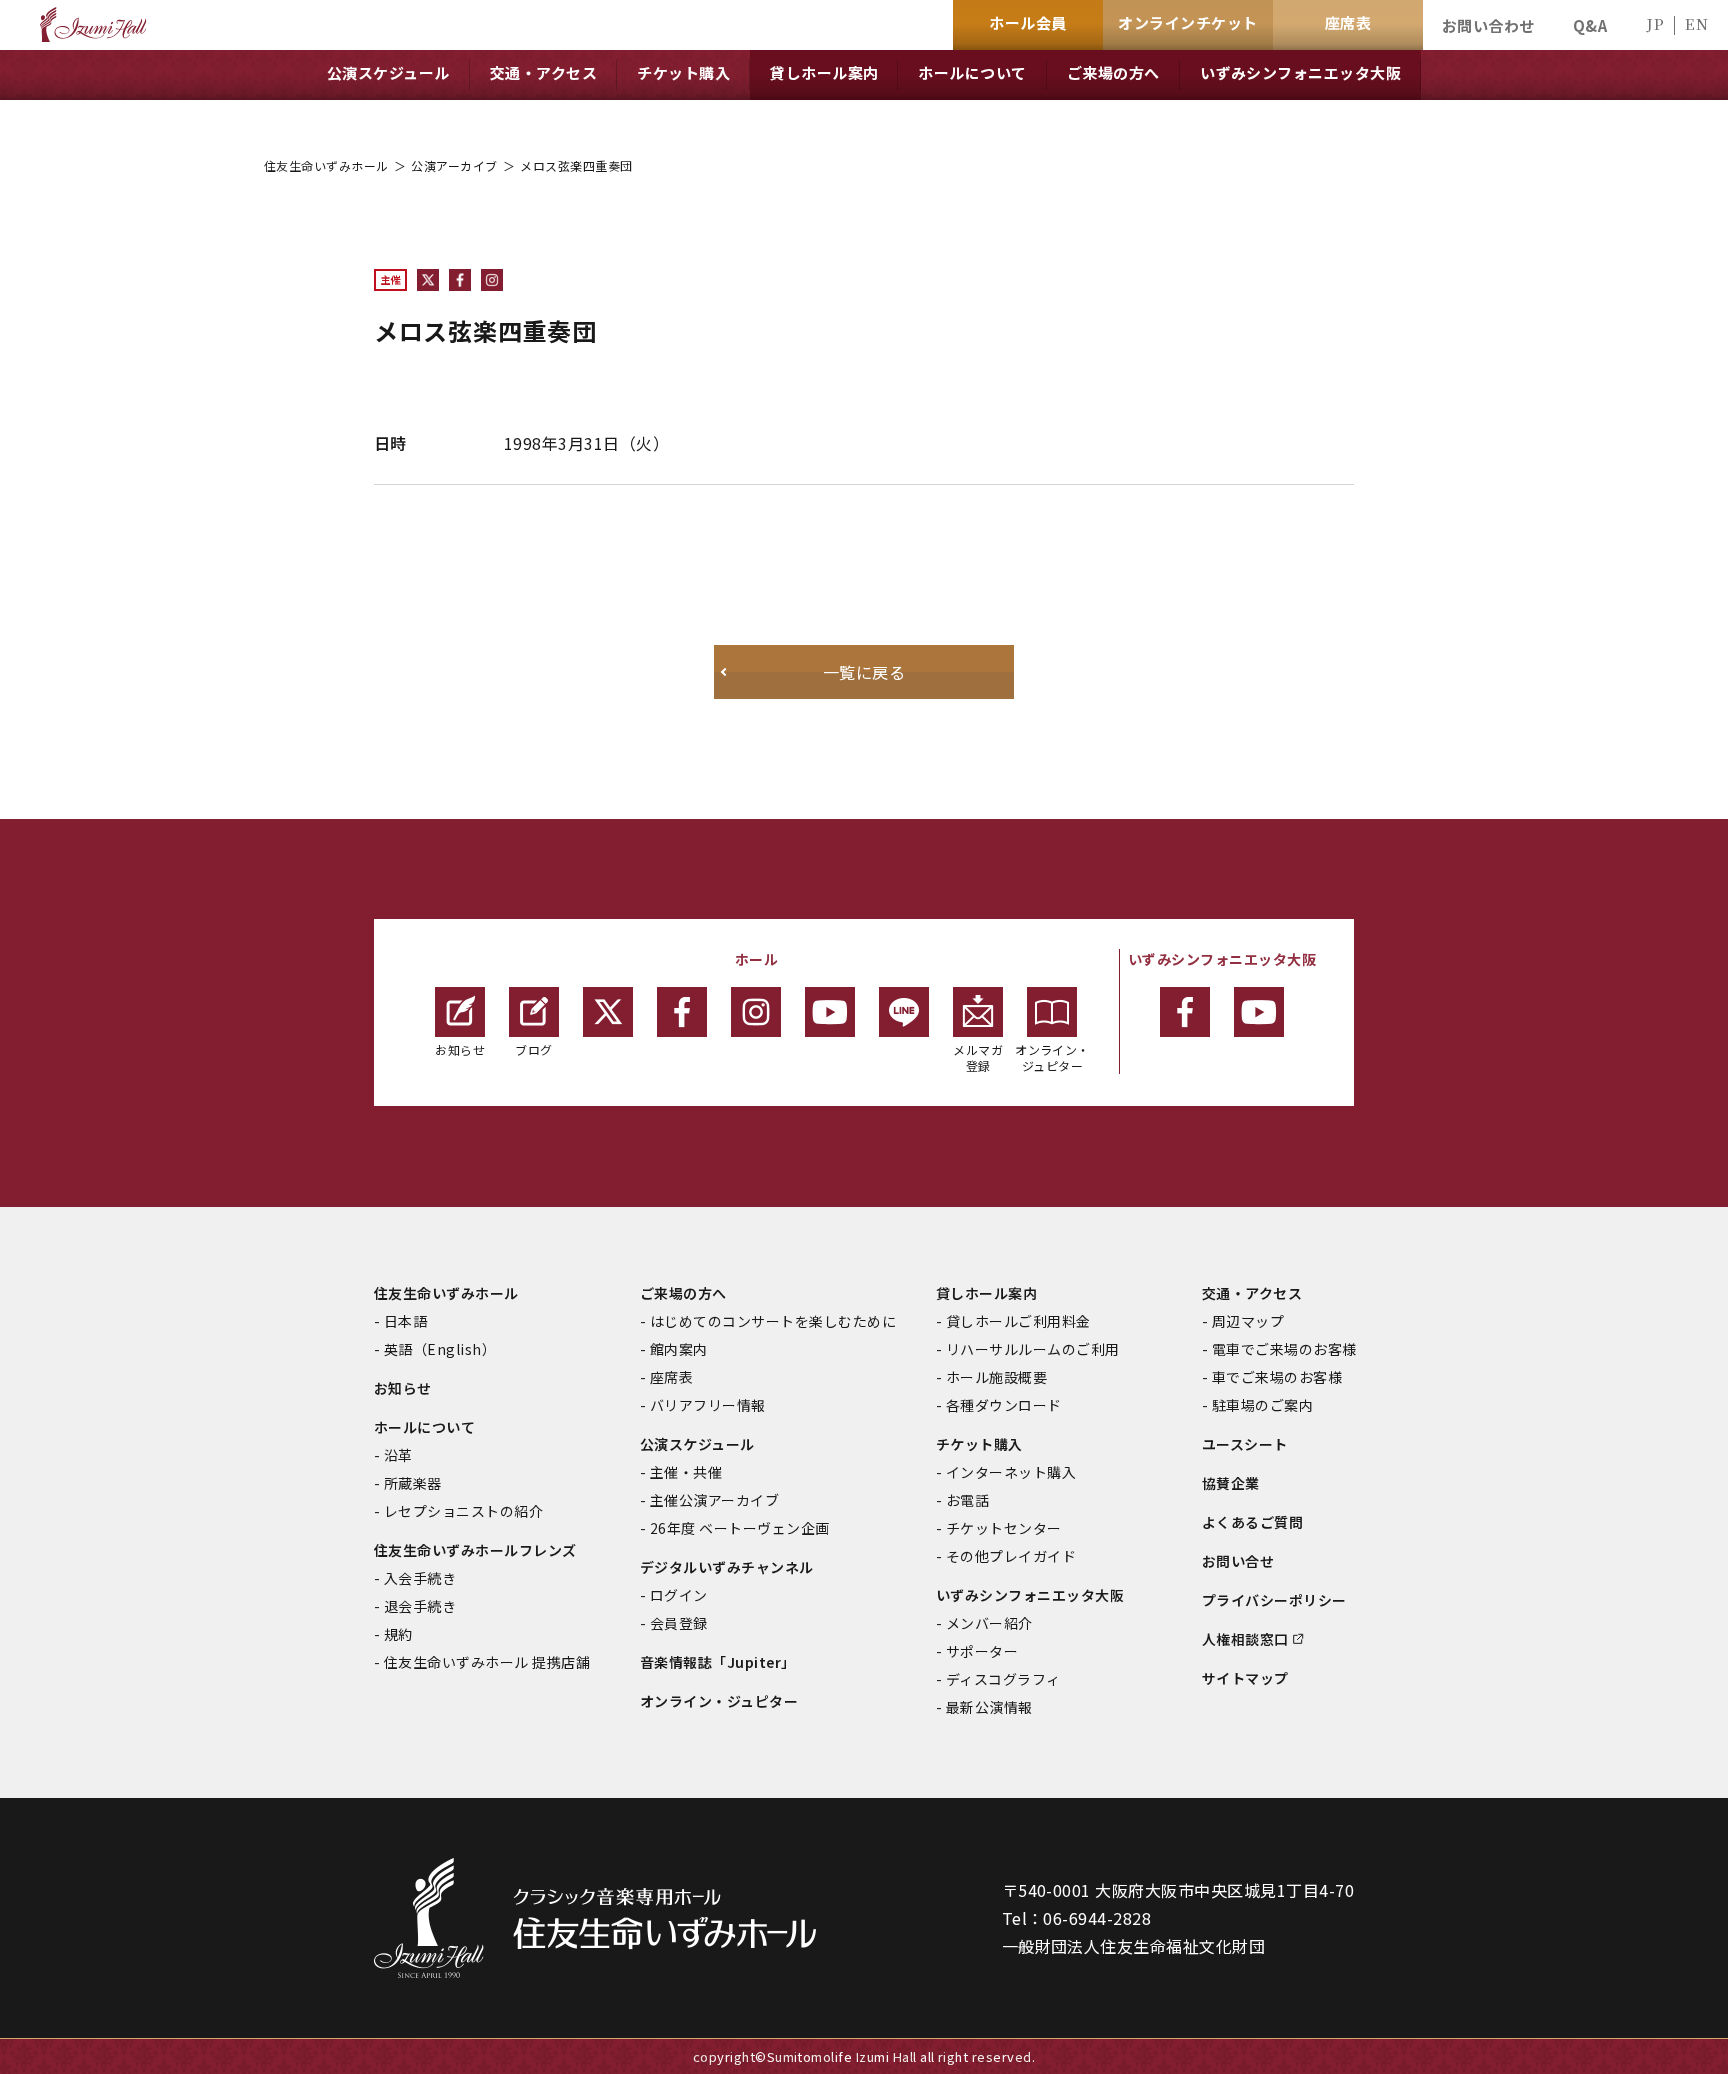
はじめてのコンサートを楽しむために (773, 1321)
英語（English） (440, 1349)
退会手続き (420, 1606)
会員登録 (679, 1623)
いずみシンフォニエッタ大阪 (1030, 1595)
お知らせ (460, 1049)
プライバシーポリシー (1274, 1600)
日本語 (405, 1321)
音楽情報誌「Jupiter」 (718, 1662)
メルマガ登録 (978, 1057)
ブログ (533, 1049)
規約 (398, 1634)
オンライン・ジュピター (1052, 1057)
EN (1696, 23)
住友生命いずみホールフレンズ (475, 1550)
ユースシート (1245, 1444)
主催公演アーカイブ (714, 1500)
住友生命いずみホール (326, 165)
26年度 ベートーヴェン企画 (740, 1528)
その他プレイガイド (1011, 1556)
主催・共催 (686, 1472)
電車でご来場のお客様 (1284, 1349)
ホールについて (424, 1427)
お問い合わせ (1488, 25)
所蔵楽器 (413, 1483)
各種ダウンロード (1004, 1405)
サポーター (982, 1651)
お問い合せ (1238, 1561)
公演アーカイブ (454, 165)
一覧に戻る (864, 672)
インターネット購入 (1011, 1472)
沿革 (398, 1455)
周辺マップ (1248, 1321)
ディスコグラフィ (1003, 1679)
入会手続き (420, 1578)
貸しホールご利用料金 (1018, 1321)
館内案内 (679, 1349)
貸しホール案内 (986, 1293)
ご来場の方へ (683, 1293)
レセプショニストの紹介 (463, 1511)
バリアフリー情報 (708, 1405)
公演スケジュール (697, 1444)
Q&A (1590, 25)
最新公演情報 (989, 1707)
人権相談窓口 (1245, 1639)
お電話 (967, 1500)
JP (1655, 23)
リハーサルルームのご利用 (1033, 1349)
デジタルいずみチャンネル (727, 1567)
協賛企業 (1231, 1483)
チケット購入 (979, 1444)
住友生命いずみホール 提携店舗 (487, 1662)
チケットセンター (1004, 1528)
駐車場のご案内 (1262, 1405)
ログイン (679, 1595)
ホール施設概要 (996, 1377)
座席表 (671, 1377)
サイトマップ (1245, 1678)
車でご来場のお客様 (1277, 1377)
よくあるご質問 (1252, 1522)
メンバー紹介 (989, 1623)
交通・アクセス (1252, 1293)
